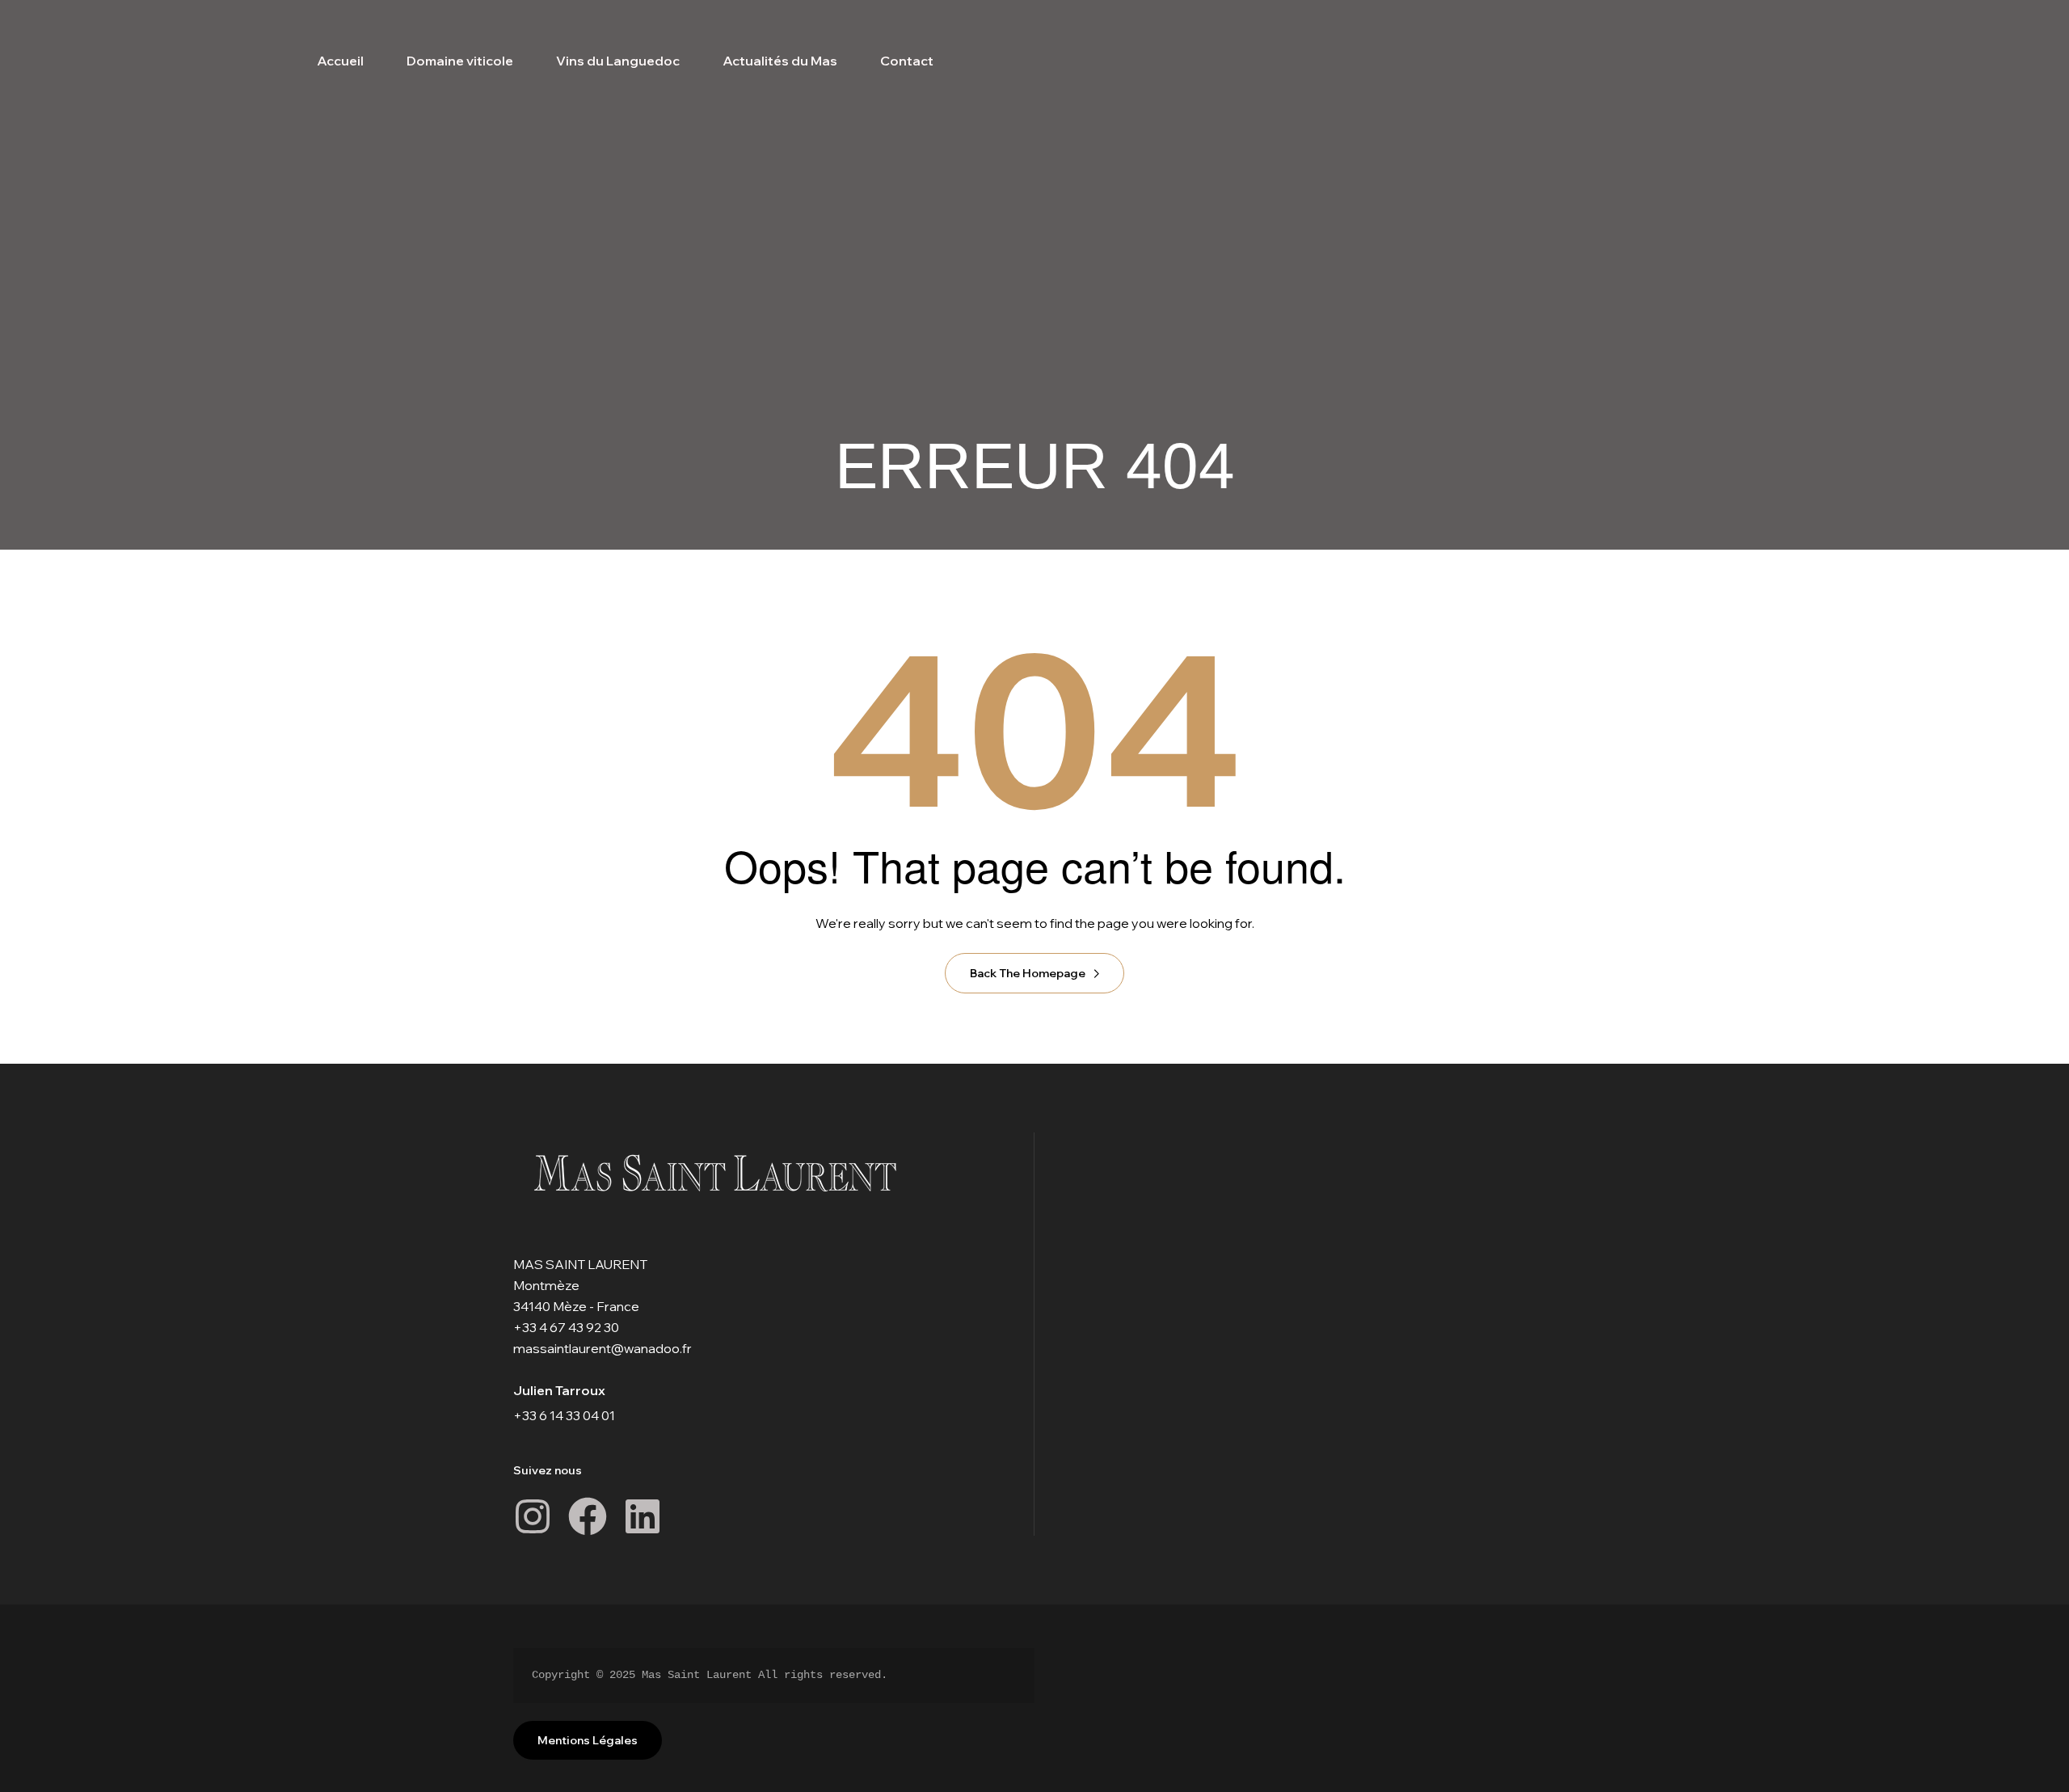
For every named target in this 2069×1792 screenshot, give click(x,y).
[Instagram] (533, 1516)
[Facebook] (588, 1516)
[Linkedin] (643, 1516)
